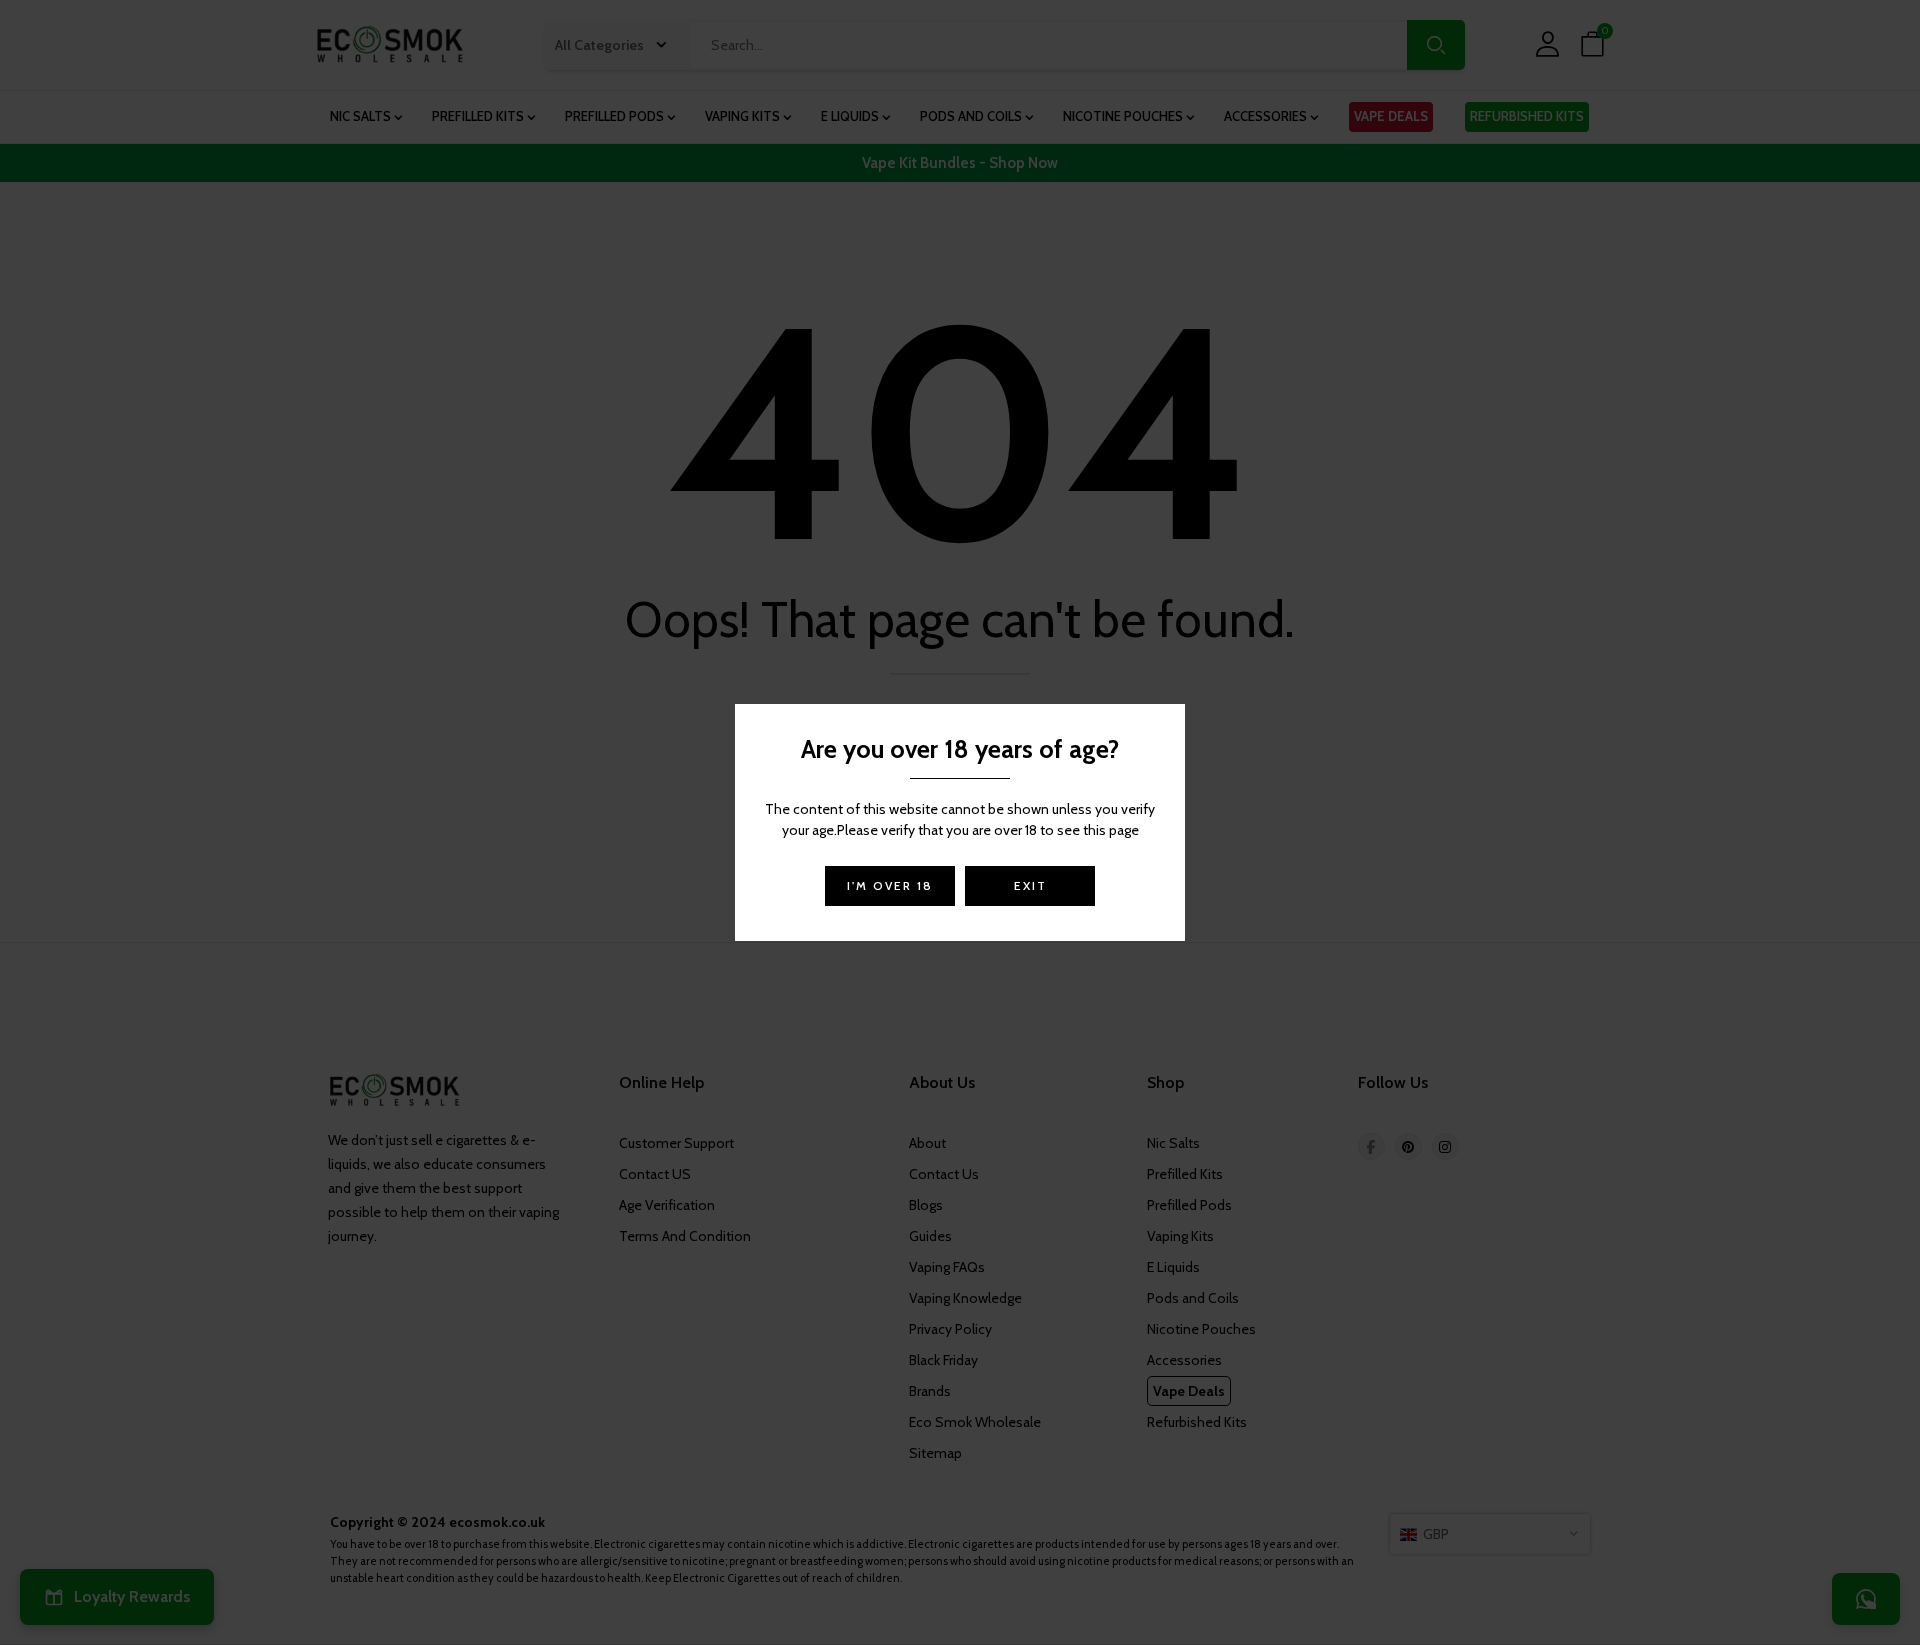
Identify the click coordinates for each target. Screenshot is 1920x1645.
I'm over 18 (890, 885)
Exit (1030, 885)
